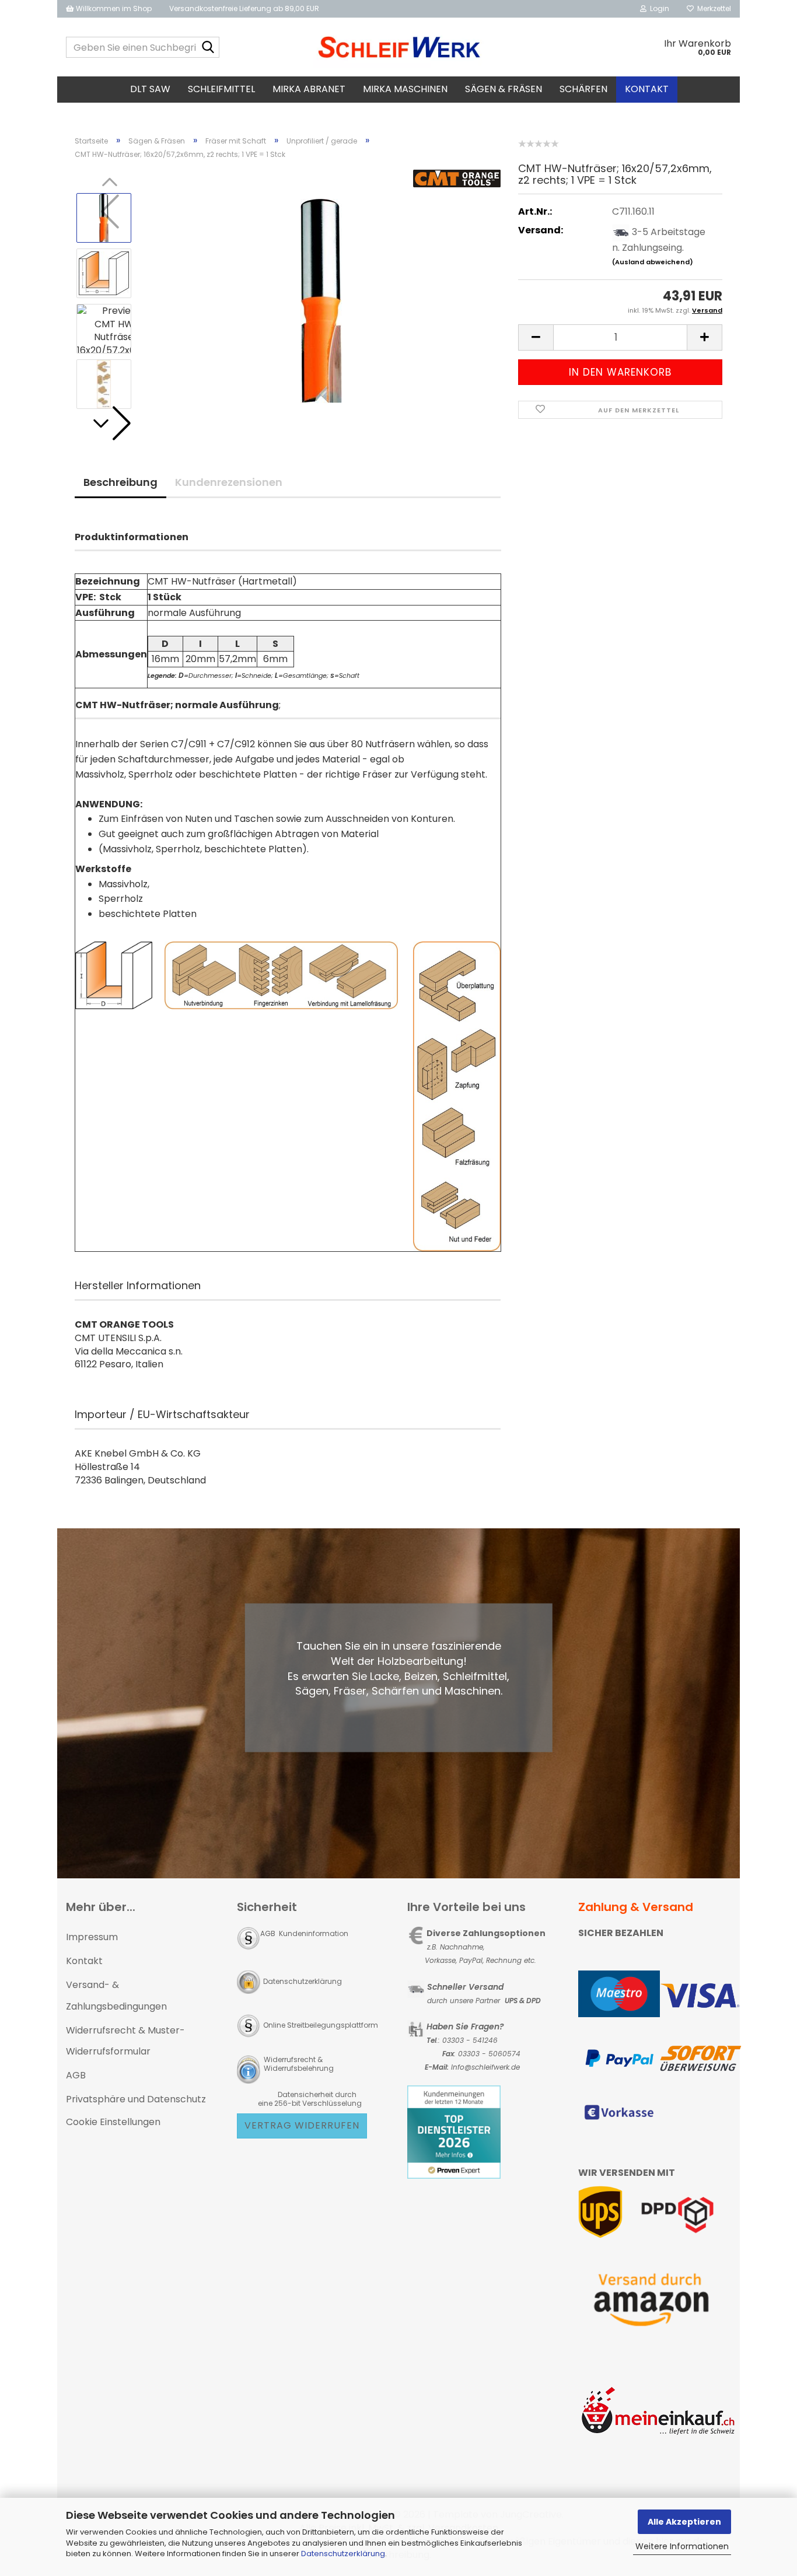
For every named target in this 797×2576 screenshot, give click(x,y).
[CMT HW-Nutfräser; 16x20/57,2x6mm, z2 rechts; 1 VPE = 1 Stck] (321, 300)
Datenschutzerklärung (343, 2554)
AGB (76, 2075)
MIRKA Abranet (309, 89)
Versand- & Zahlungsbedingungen (116, 1996)
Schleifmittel (221, 89)
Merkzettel (712, 8)
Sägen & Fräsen (504, 89)
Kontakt (647, 89)
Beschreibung (120, 482)
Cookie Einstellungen (113, 2122)
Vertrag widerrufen (302, 2125)
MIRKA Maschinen (405, 89)
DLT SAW (150, 89)
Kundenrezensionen (229, 482)
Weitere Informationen (682, 2546)
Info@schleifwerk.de (485, 2067)
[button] (110, 423)
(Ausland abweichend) (653, 262)
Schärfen (583, 89)
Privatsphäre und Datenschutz (136, 2099)
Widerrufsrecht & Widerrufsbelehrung (298, 2064)
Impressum (92, 1937)
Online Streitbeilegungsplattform (321, 2025)
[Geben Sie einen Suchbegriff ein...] (208, 48)
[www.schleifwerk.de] (399, 47)
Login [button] (658, 8)
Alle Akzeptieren (684, 2522)
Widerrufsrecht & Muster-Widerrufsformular (125, 2041)
